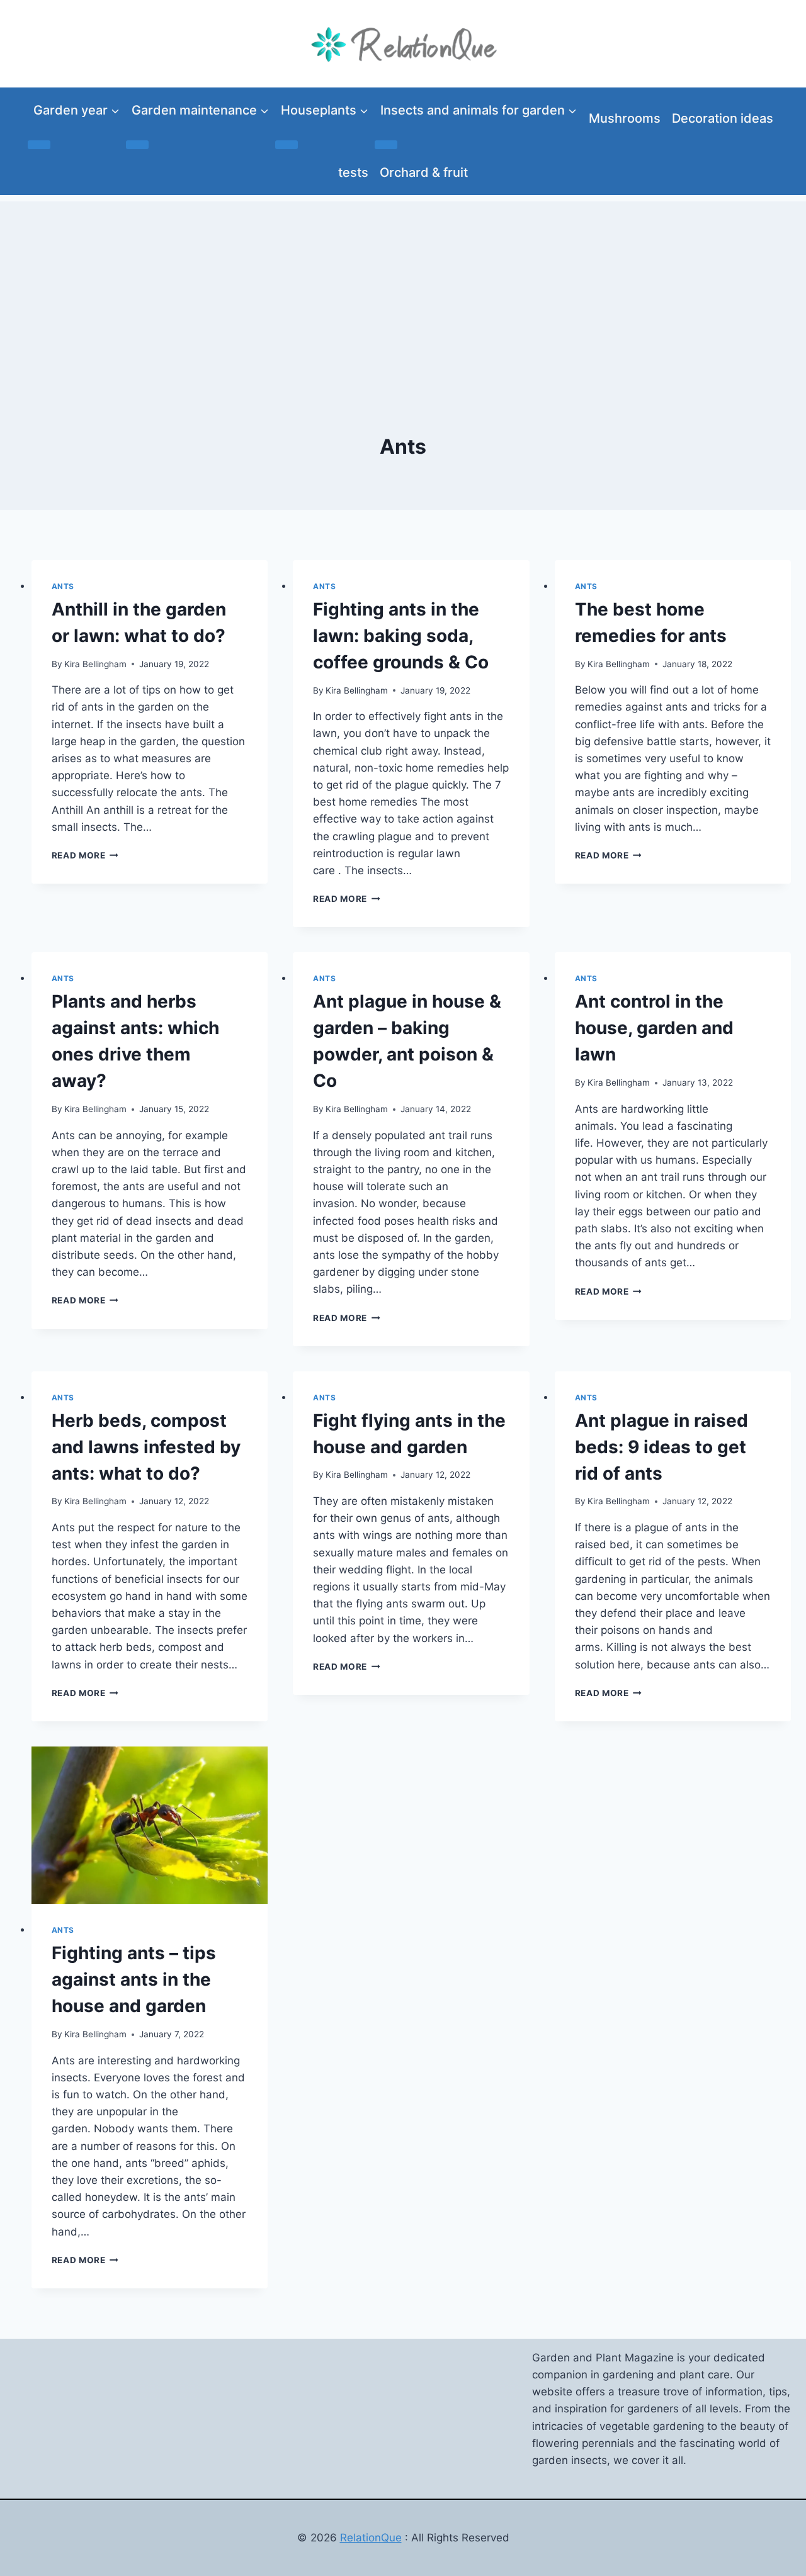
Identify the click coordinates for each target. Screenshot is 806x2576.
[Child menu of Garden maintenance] (137, 145)
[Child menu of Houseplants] (287, 145)
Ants (63, 586)
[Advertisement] (403, 290)
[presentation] (150, 1825)
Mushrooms (625, 118)
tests (353, 172)
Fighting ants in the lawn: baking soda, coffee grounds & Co (401, 636)
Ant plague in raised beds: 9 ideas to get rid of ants (661, 1447)
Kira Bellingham (95, 664)
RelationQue (371, 2538)
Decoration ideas (723, 118)
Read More (85, 855)
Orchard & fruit (424, 172)
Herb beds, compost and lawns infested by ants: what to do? (146, 1447)
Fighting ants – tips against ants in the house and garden (134, 1979)
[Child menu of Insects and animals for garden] (386, 145)
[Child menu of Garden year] (39, 145)
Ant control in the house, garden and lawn (654, 1028)
